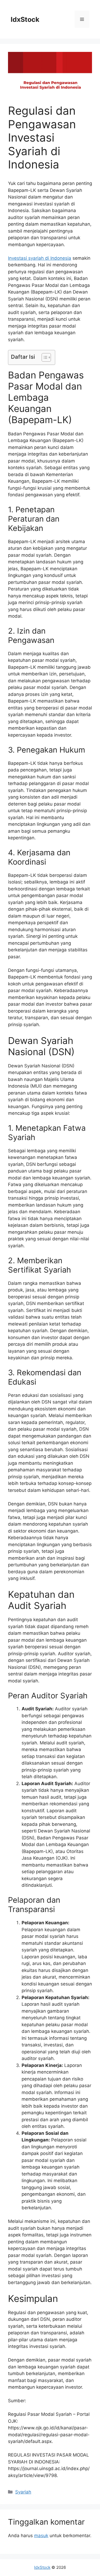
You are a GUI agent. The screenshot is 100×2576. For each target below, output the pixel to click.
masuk (41, 2536)
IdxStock (25, 19)
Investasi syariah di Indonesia (40, 258)
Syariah (23, 2492)
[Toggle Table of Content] (44, 357)
